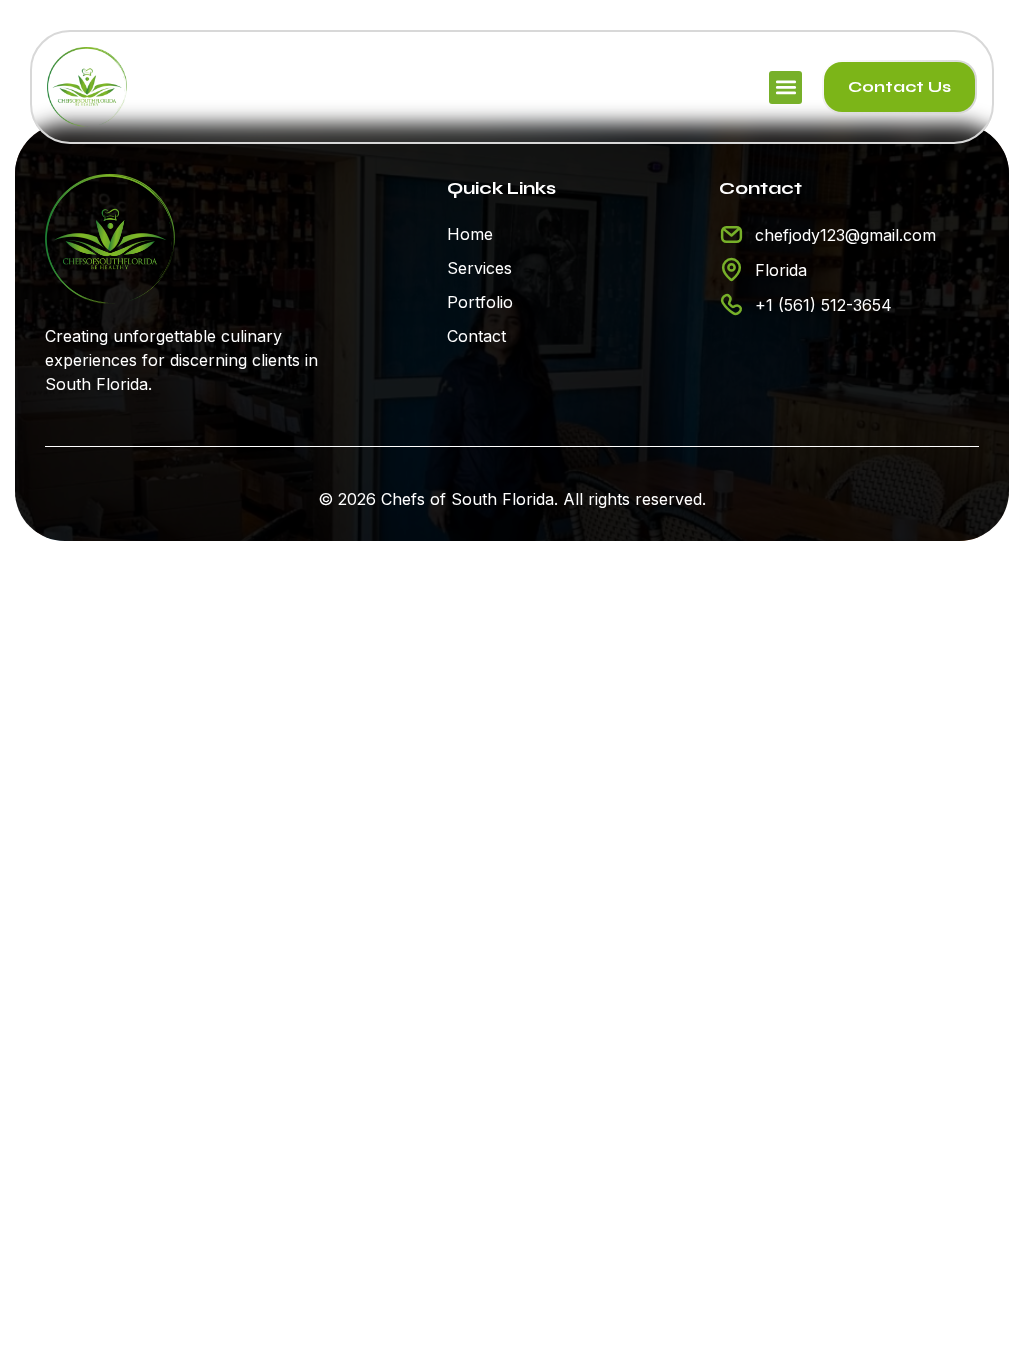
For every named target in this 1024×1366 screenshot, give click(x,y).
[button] (785, 87)
